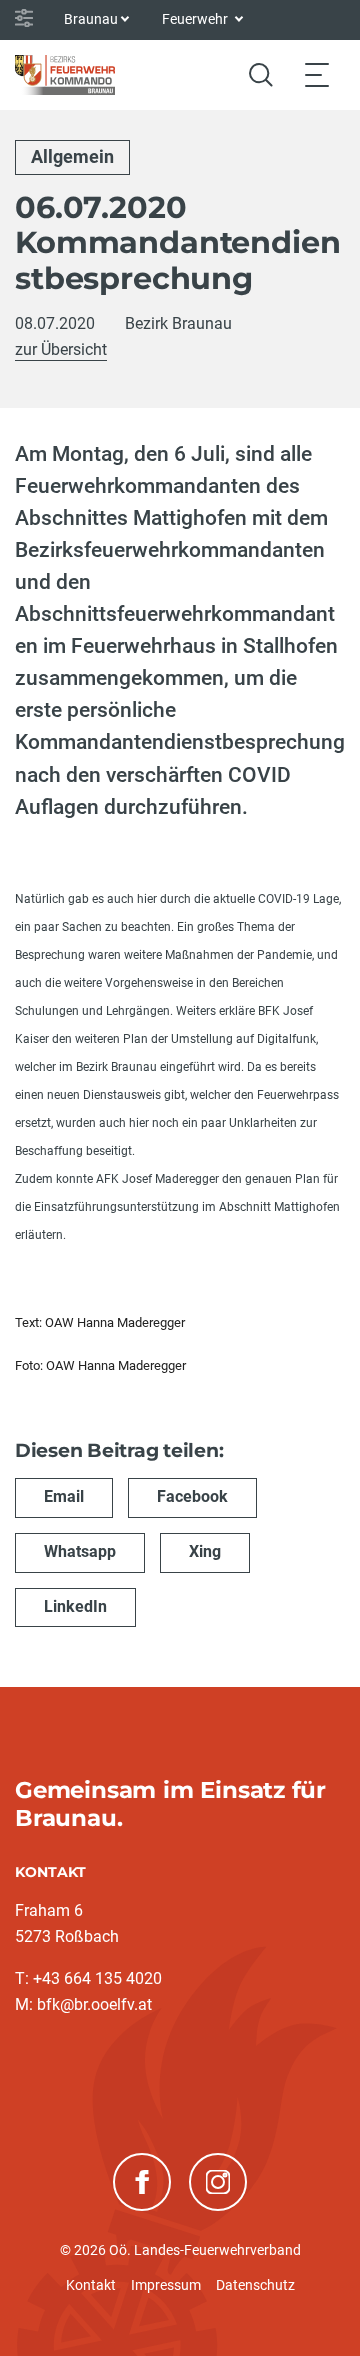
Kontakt (91, 2285)
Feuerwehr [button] (196, 19)
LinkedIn (75, 1606)
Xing (205, 1551)
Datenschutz (255, 2285)
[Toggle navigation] (317, 74)
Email (64, 1496)
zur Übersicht (61, 349)
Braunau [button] (91, 19)
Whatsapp (80, 1551)
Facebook (192, 1496)
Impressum (166, 2285)
